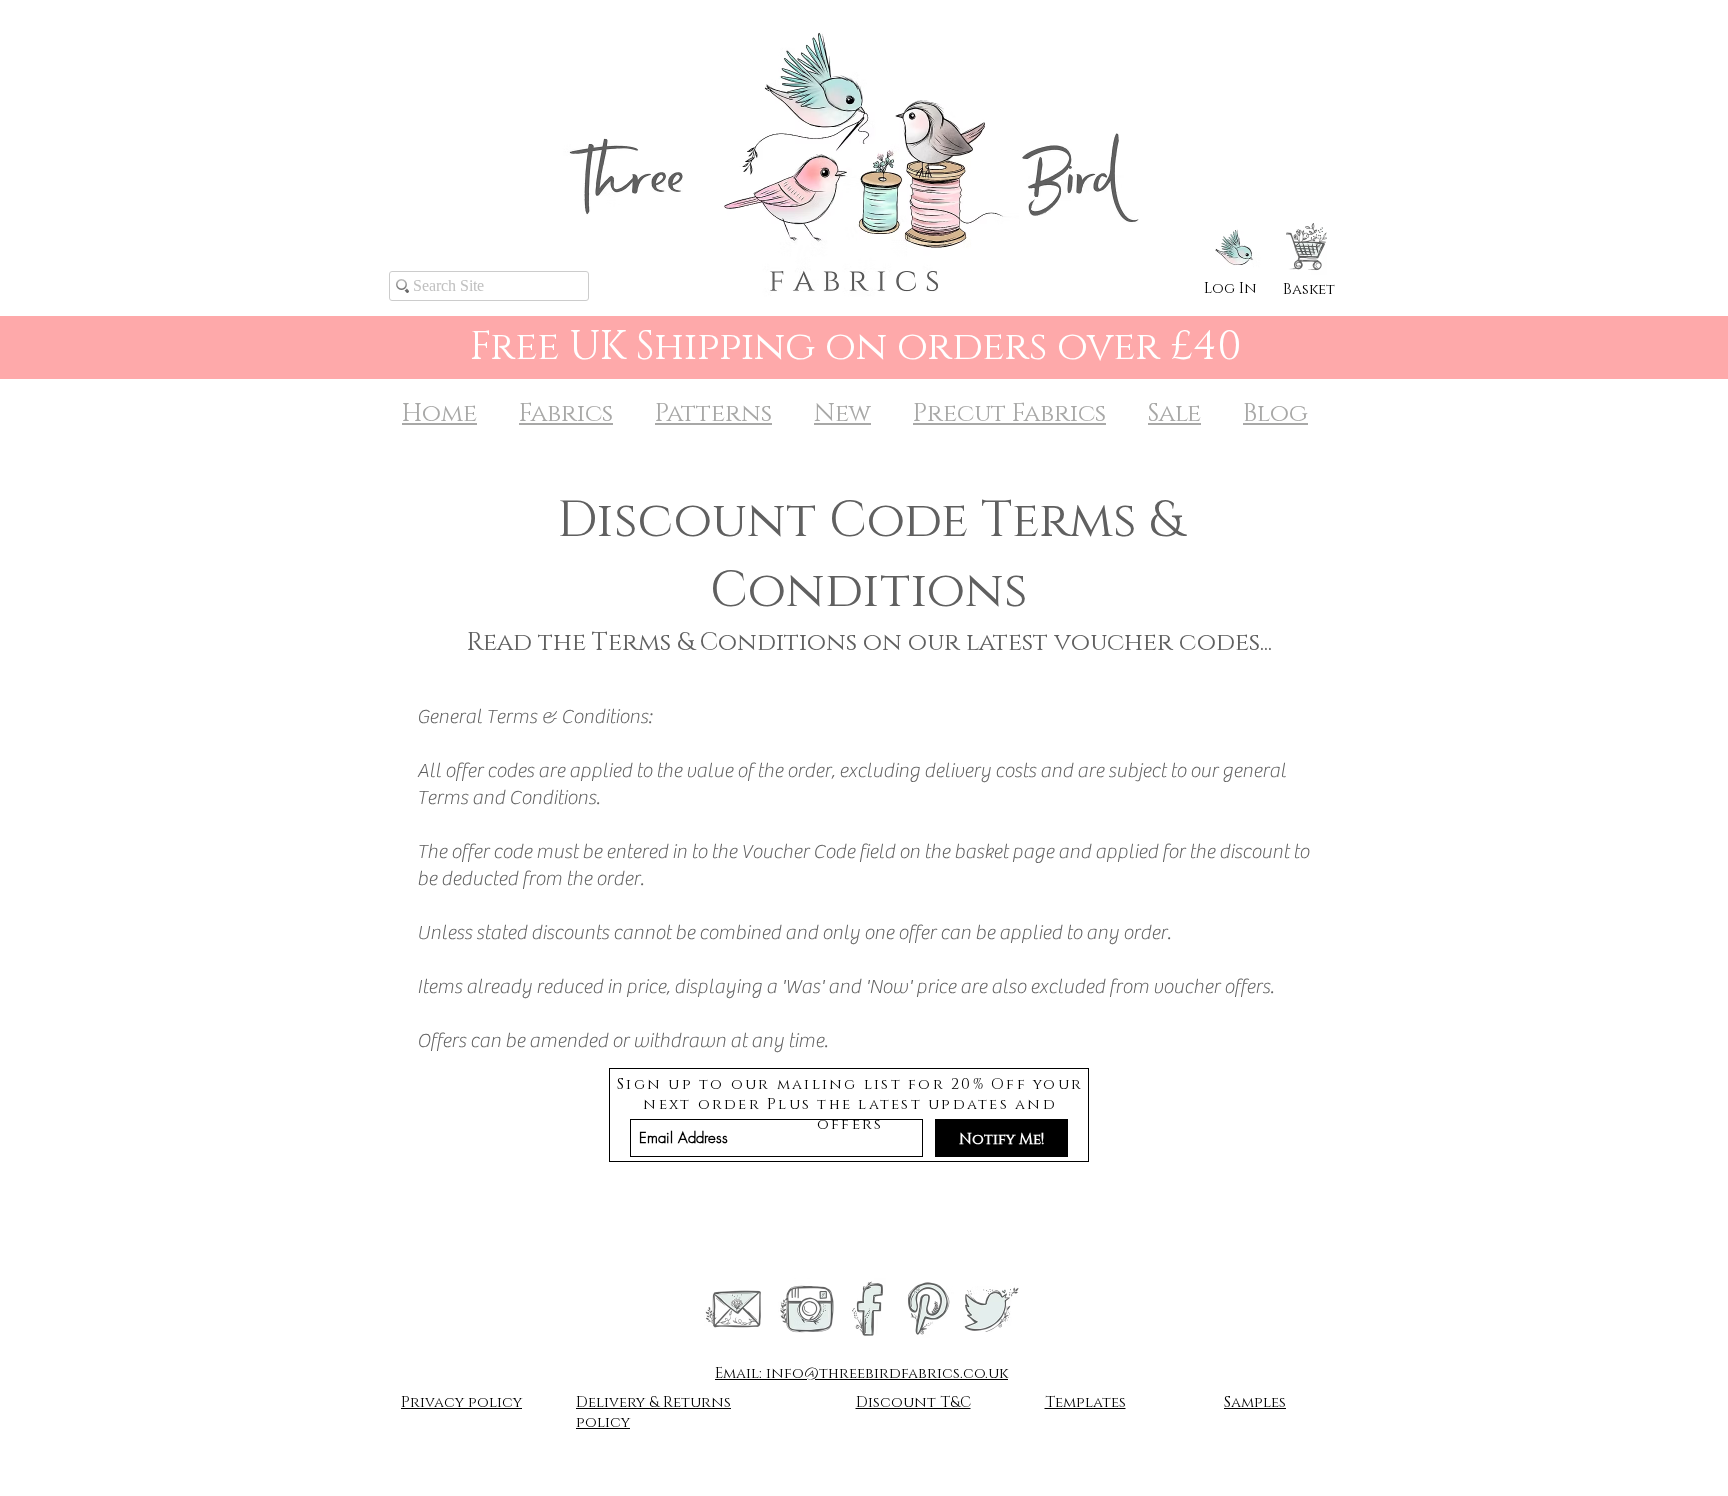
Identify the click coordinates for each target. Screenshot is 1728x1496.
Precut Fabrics (1009, 413)
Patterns (713, 413)
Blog (1275, 413)
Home (439, 413)
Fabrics (566, 413)
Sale (1174, 413)
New (842, 413)
